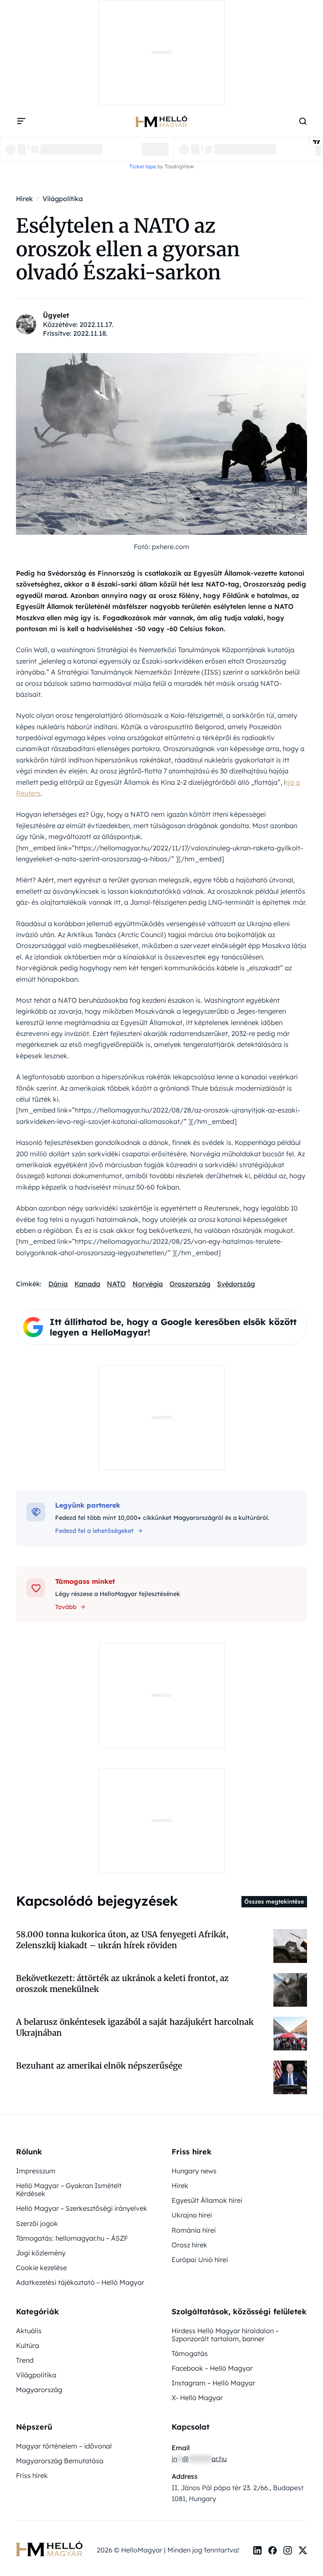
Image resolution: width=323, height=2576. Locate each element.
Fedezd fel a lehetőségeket (94, 1444)
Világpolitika (36, 2105)
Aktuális (29, 2061)
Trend (25, 2090)
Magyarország (39, 2120)
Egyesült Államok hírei (207, 1931)
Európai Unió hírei (200, 1990)
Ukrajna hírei (192, 1945)
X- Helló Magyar (197, 2128)
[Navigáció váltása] (21, 34)
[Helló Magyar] (161, 34)
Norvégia (148, 1197)
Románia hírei (194, 1960)
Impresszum (36, 1901)
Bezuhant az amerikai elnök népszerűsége (99, 1796)
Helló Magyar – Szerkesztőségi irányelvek (82, 1939)
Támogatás (190, 2084)
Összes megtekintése (274, 1632)
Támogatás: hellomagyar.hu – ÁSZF (72, 1968)
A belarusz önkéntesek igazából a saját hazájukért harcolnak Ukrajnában (135, 1757)
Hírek (180, 1916)
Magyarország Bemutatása (60, 2191)
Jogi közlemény (41, 1983)
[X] (303, 2281)
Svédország (236, 1197)
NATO (116, 1197)
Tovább (66, 1520)
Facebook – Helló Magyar (212, 2098)
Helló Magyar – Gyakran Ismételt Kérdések (69, 1920)
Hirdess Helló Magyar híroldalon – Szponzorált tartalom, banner (225, 2065)
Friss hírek (32, 2206)
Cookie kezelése (41, 1998)
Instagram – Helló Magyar (213, 2113)
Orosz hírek (189, 1975)
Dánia (58, 1197)
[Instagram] (288, 2281)
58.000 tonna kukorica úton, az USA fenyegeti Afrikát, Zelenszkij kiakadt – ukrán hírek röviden (122, 1670)
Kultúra (28, 2076)
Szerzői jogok (37, 1954)
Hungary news (194, 1901)
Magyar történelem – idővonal (64, 2176)
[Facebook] (273, 2281)
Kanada (87, 1197)
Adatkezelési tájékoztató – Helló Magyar (80, 2013)
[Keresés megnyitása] (303, 34)
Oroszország (190, 1197)
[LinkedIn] (257, 2281)
